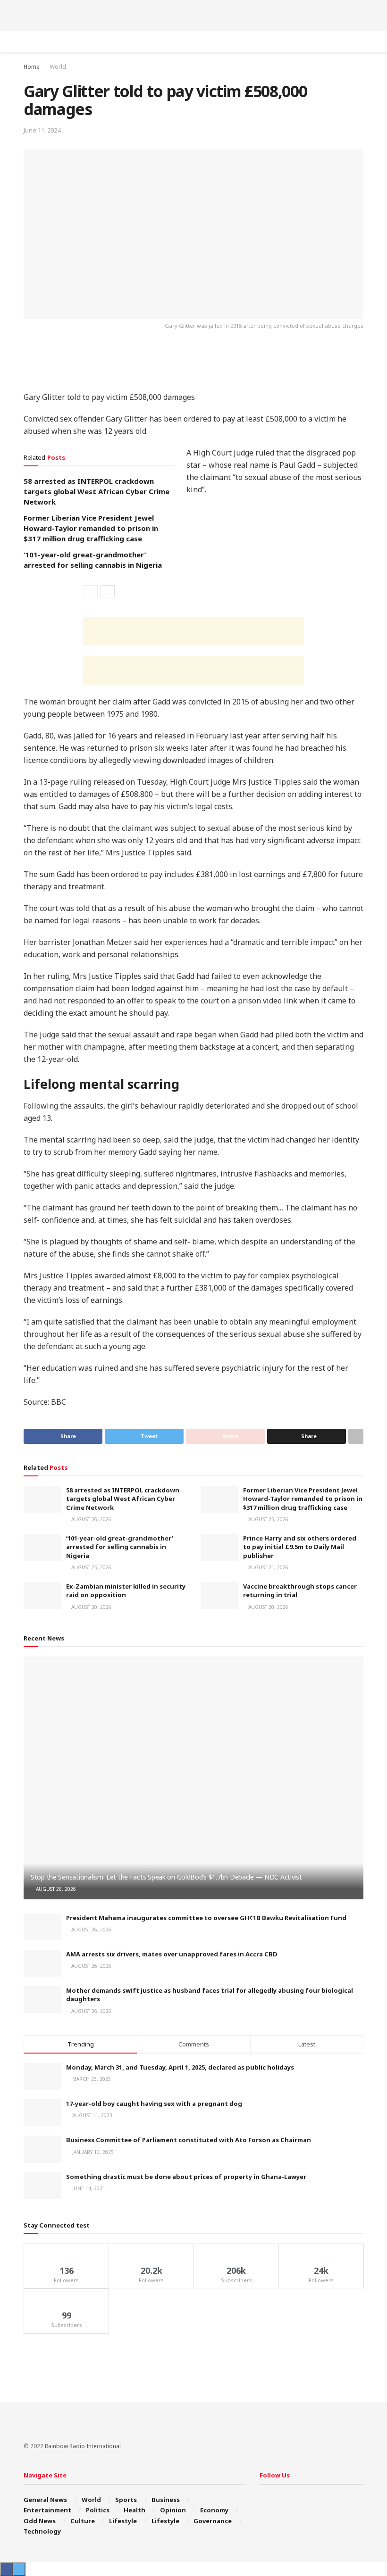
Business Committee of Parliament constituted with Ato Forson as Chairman (189, 2140)
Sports (126, 2500)
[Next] (108, 592)
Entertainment (47, 2510)
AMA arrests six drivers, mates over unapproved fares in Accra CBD (172, 1954)
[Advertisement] (193, 14)
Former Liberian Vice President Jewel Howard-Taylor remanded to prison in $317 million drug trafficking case (91, 528)
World (58, 67)
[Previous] (91, 592)
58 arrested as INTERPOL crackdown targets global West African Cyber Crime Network (97, 491)
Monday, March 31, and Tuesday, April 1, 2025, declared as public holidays (180, 2067)
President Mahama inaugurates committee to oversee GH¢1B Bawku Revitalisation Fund (206, 1918)
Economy (214, 2510)
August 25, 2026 (268, 1519)
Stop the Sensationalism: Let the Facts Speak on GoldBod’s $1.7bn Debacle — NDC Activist (166, 1877)
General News (45, 2500)
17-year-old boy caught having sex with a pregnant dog (154, 2104)
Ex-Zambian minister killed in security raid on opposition (126, 1590)
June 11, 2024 (42, 130)
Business (166, 2500)
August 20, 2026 (91, 1607)
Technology (42, 2531)
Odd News (40, 2521)
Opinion (173, 2510)
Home (32, 67)
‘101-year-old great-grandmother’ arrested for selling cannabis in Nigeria (120, 1547)
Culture (83, 2521)
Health (135, 2510)
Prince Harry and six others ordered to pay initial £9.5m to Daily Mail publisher (300, 1547)
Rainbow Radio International (83, 2446)
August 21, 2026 (268, 1567)
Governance (213, 2521)
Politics (98, 2510)
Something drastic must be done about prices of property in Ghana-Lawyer (186, 2177)
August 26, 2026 (91, 1519)
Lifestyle (123, 2521)
